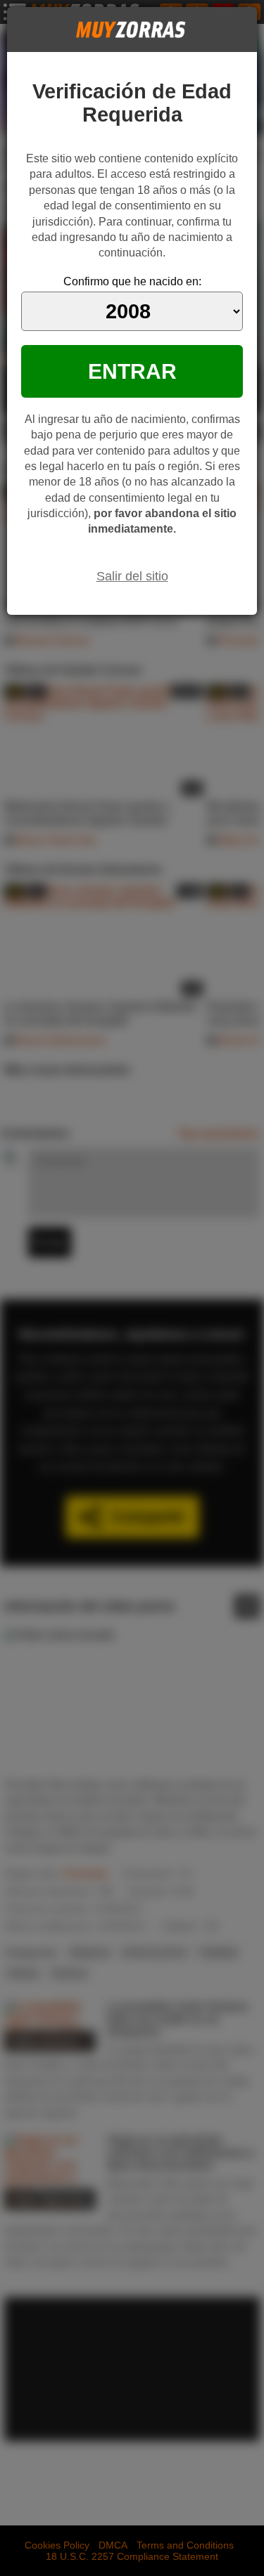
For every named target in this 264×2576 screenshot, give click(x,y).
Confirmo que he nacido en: (132, 281)
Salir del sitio (132, 576)
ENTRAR (132, 371)
